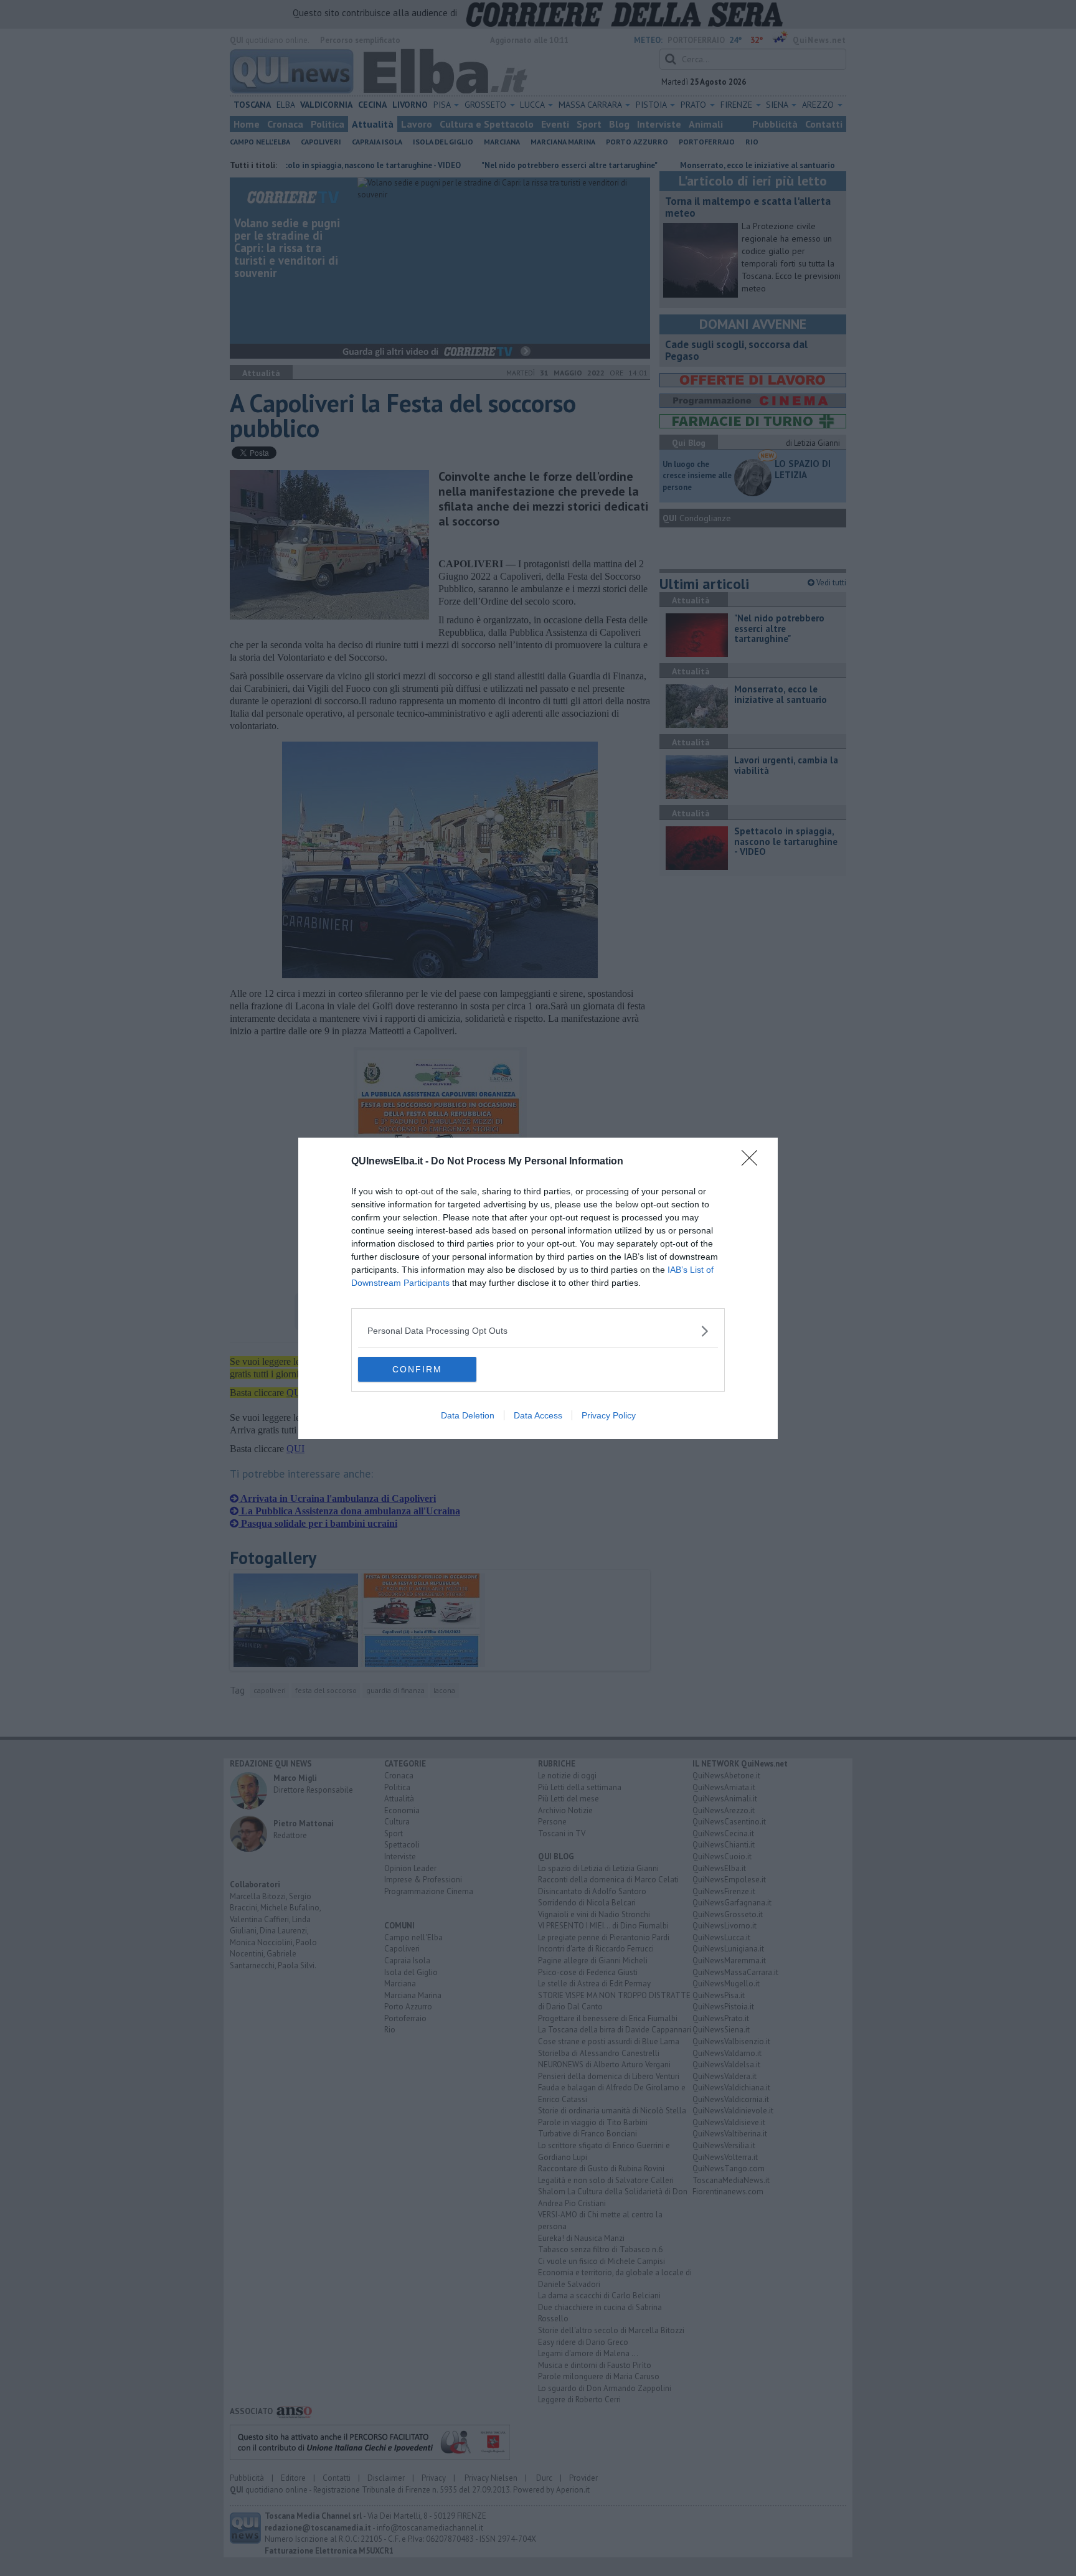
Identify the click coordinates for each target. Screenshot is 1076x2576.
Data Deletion (468, 1415)
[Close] (753, 1162)
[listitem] (538, 1331)
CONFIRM (417, 1369)
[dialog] (538, 1288)
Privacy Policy (609, 1415)
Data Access (538, 1415)
